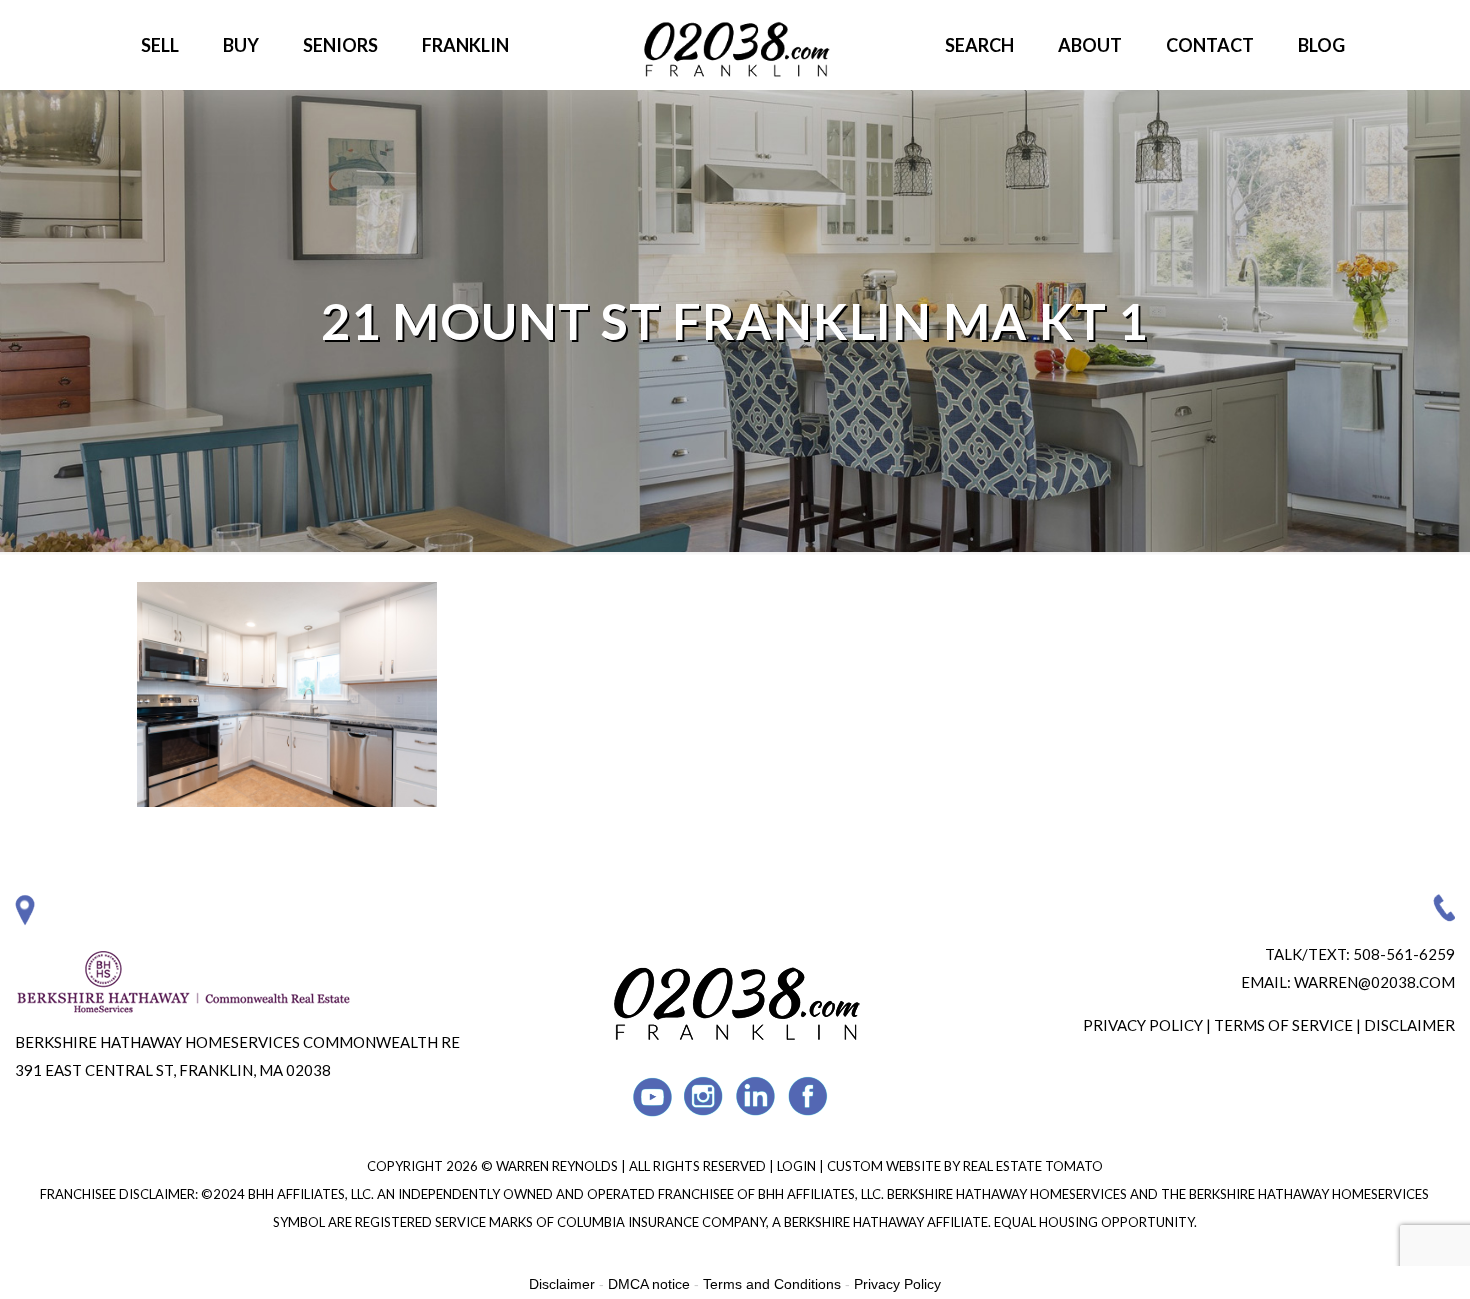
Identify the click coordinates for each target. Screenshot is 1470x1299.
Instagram (704, 1096)
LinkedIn (756, 1096)
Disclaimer (1409, 1025)
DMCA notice (649, 1284)
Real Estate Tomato (1033, 1166)
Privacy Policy (1143, 1025)
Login (798, 1166)
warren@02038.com (1374, 982)
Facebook (808, 1096)
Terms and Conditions (772, 1284)
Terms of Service (1283, 1025)
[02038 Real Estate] (735, 45)
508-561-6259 (1404, 954)
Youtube (652, 1096)
